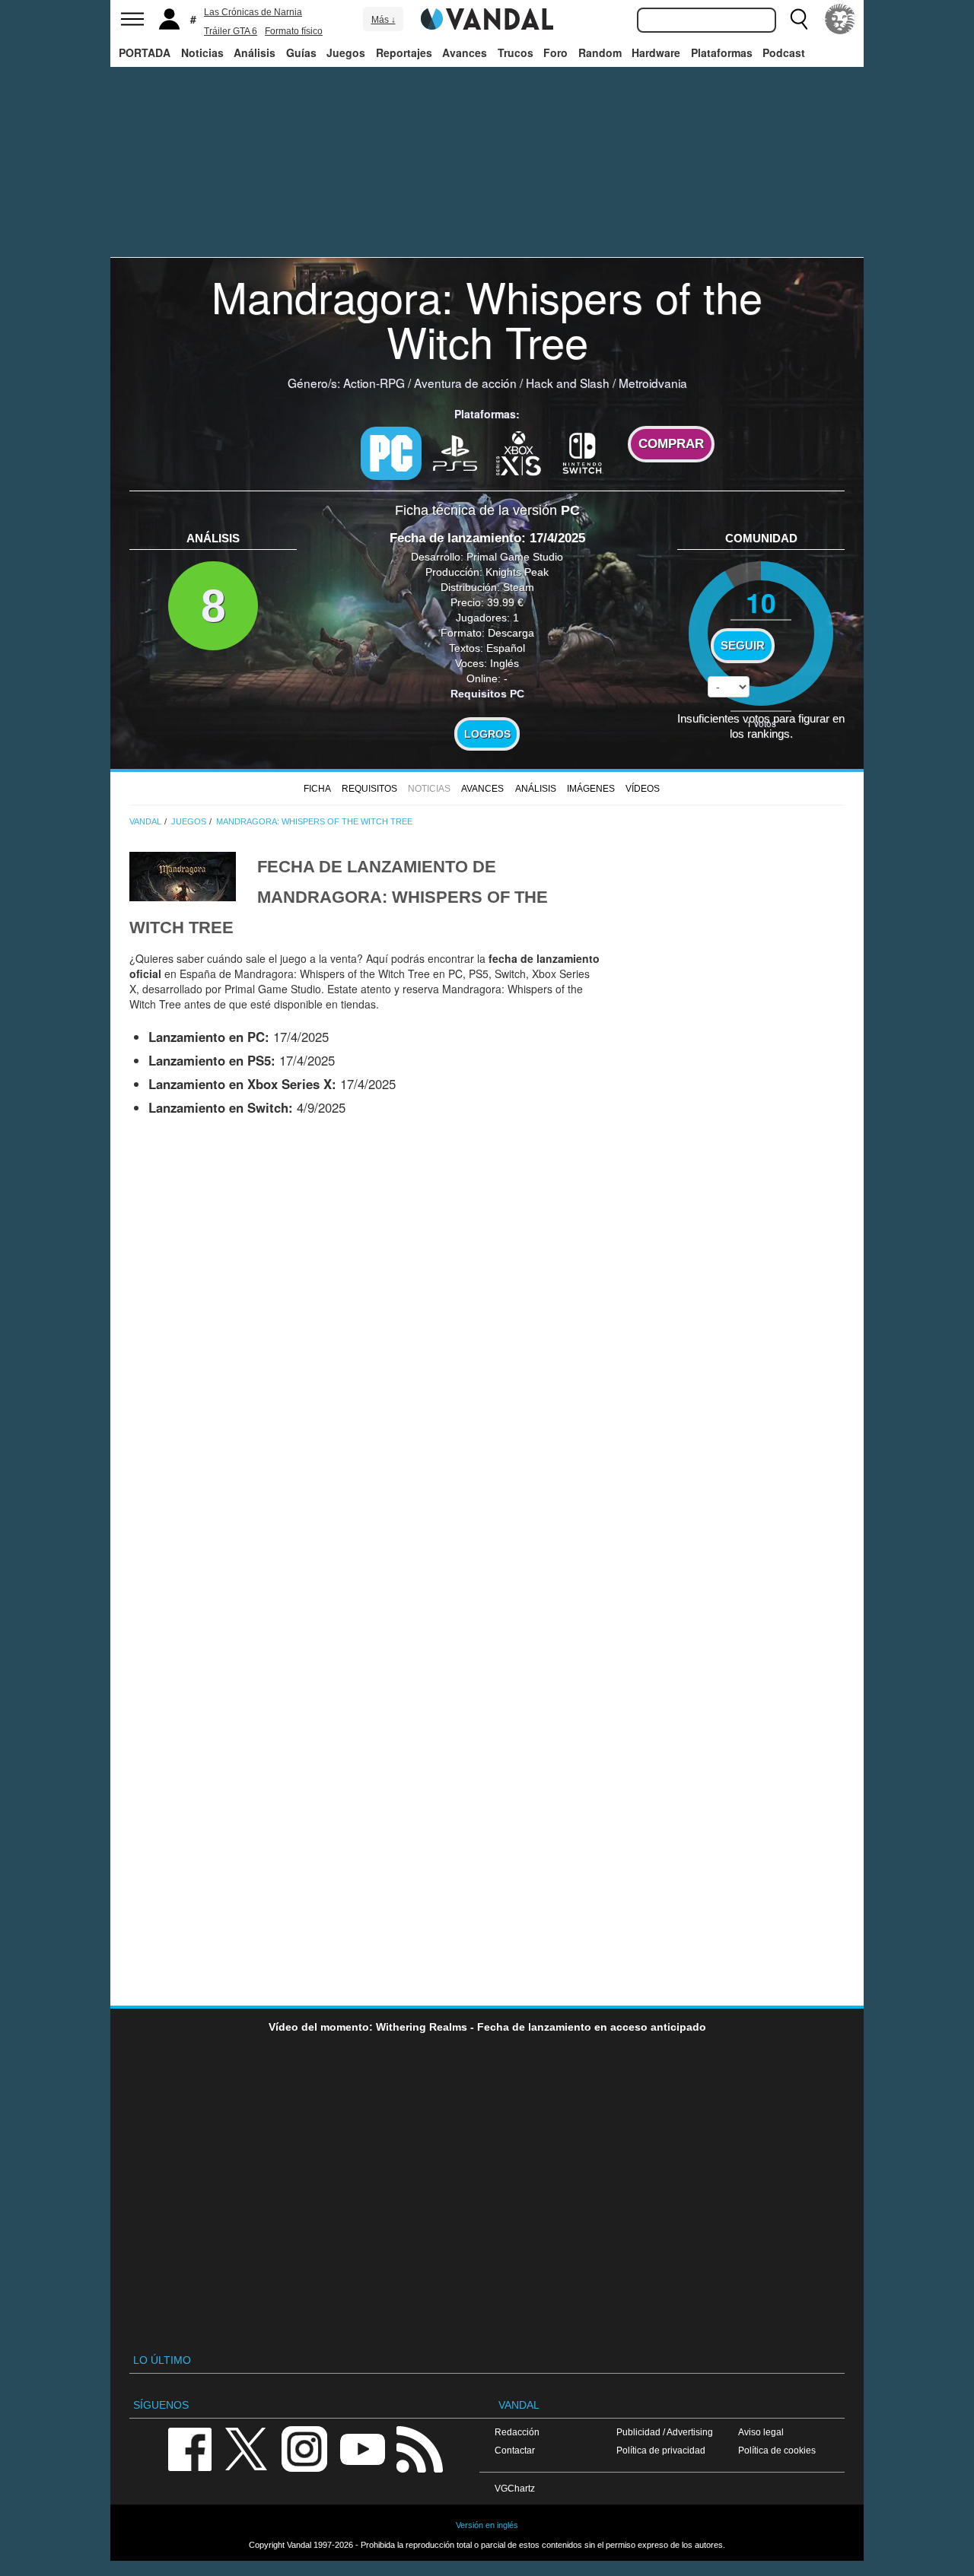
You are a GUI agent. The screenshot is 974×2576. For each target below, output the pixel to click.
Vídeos (643, 789)
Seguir (743, 646)
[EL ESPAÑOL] (840, 19)
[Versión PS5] (455, 452)
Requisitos (369, 789)
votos (761, 723)
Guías (301, 52)
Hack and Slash (568, 383)
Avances (465, 52)
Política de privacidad (661, 2450)
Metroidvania (653, 383)
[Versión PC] (391, 453)
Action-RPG (374, 383)
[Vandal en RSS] (419, 2448)
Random (600, 52)
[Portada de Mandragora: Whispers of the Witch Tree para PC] (183, 875)
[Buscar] (799, 19)
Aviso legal (761, 2432)
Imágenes (591, 789)
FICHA (317, 789)
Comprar (671, 444)
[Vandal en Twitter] (247, 2448)
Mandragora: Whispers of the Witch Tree (487, 318)
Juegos (346, 52)
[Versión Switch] (583, 452)
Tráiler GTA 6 (231, 31)
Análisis (255, 52)
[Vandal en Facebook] (189, 2448)
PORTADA (145, 52)
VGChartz (515, 2488)
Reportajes (404, 52)
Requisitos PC (487, 694)
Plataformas (722, 52)
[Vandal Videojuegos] (487, 17)
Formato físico (294, 31)
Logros (487, 734)
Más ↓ (384, 20)
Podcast (784, 52)
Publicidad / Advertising (665, 2432)
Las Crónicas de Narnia (253, 12)
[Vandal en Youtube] (362, 2448)
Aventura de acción (465, 383)
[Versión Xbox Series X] (519, 452)
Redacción (517, 2432)
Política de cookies (777, 2450)
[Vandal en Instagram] (304, 2448)
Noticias (202, 52)
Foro (555, 52)
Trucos (516, 52)
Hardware (656, 52)
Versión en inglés (487, 2525)
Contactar (515, 2450)
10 (761, 602)
